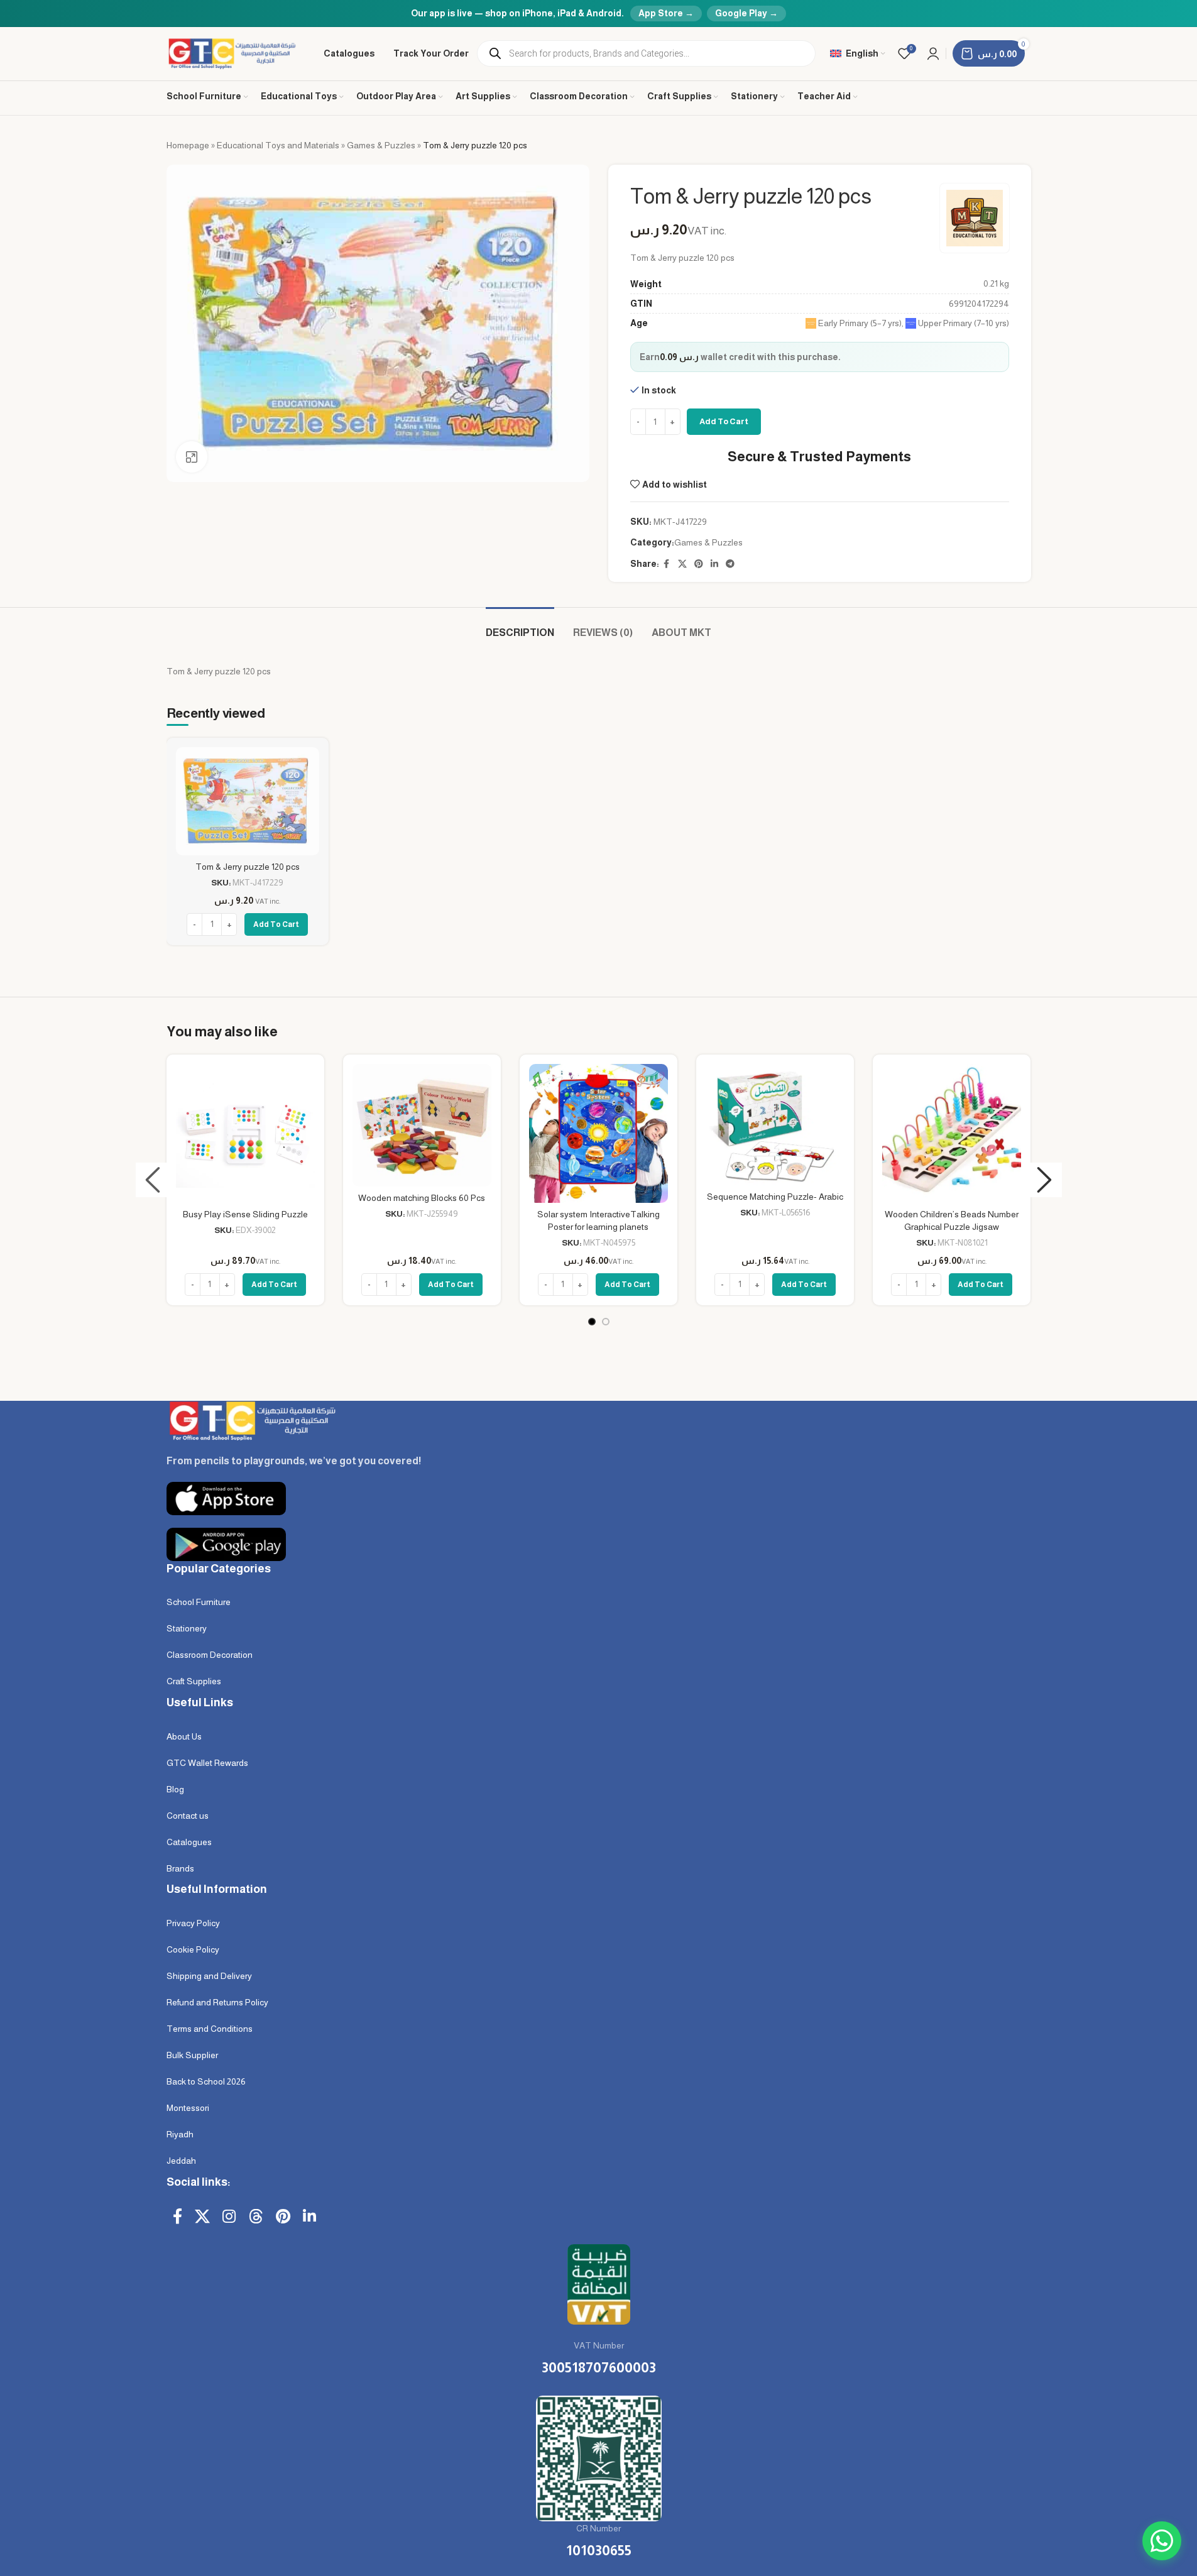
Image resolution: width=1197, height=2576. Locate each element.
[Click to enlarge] (192, 457)
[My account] (933, 53)
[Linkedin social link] (714, 564)
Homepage (188, 145)
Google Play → (746, 13)
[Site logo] (233, 53)
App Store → (666, 13)
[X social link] (682, 564)
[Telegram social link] (730, 564)
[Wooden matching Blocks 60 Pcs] (422, 1125)
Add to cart (724, 421)
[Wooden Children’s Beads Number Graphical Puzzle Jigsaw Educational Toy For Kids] (952, 1133)
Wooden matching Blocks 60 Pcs (422, 1198)
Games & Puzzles (381, 145)
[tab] (520, 626)
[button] (153, 1180)
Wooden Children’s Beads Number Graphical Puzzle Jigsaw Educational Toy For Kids (952, 1226)
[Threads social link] (256, 2217)
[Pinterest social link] (699, 564)
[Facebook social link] (667, 564)
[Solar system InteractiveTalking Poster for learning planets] (598, 1133)
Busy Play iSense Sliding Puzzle (245, 1214)
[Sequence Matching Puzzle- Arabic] (775, 1125)
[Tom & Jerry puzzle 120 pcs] (248, 801)
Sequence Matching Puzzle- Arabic (775, 1197)
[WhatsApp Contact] (1162, 2541)
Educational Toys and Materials (278, 145)
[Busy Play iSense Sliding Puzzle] (245, 1133)
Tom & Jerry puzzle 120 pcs (248, 867)
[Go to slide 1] (592, 1322)
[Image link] (251, 1420)
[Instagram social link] (229, 2217)
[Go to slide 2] (606, 1322)
